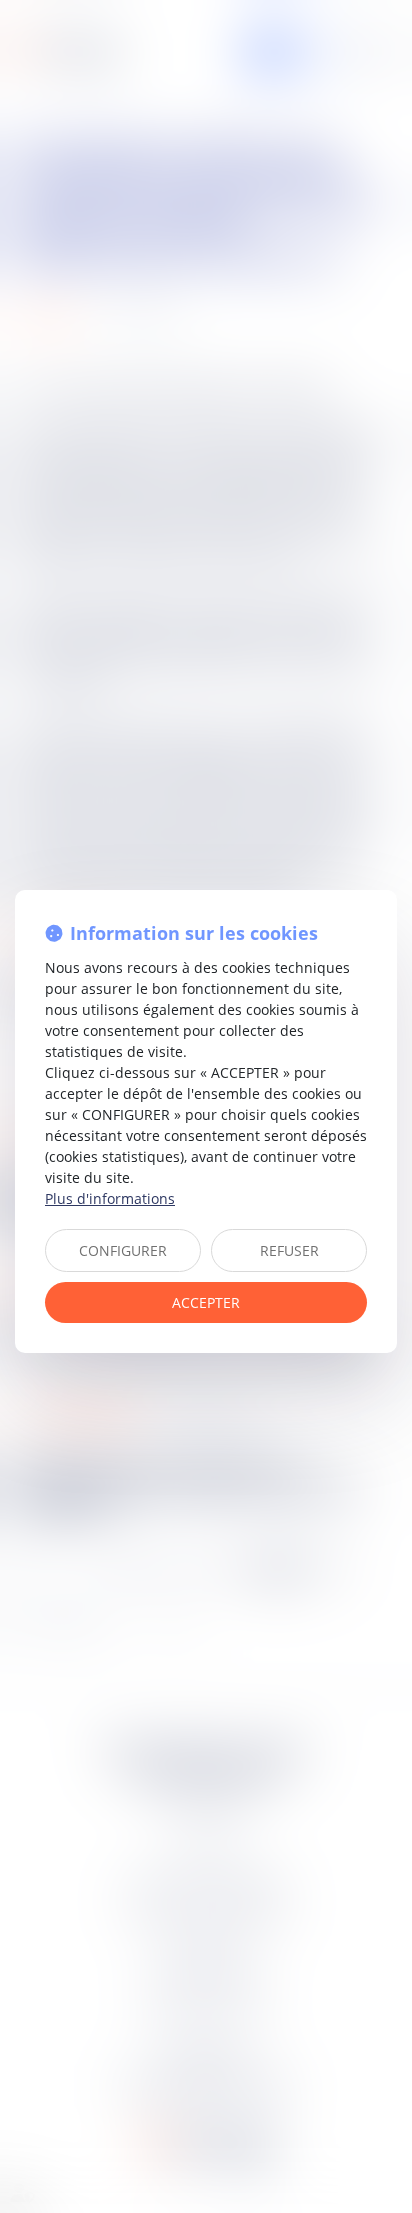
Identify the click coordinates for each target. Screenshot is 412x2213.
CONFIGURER (123, 1250)
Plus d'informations (110, 1198)
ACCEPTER (206, 1302)
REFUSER (289, 1250)
